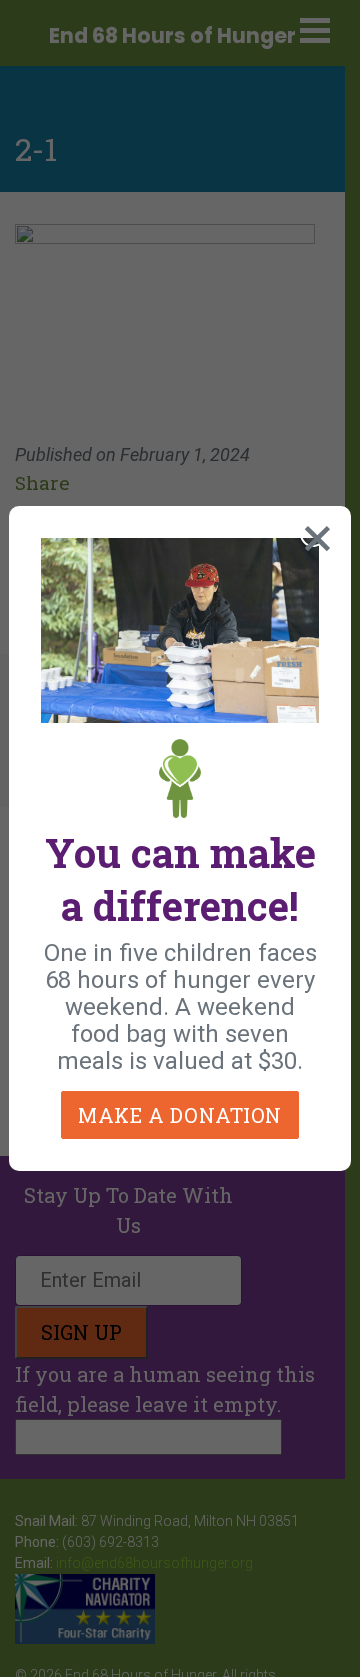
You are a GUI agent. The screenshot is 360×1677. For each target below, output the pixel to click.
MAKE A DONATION (180, 1115)
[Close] (313, 534)
